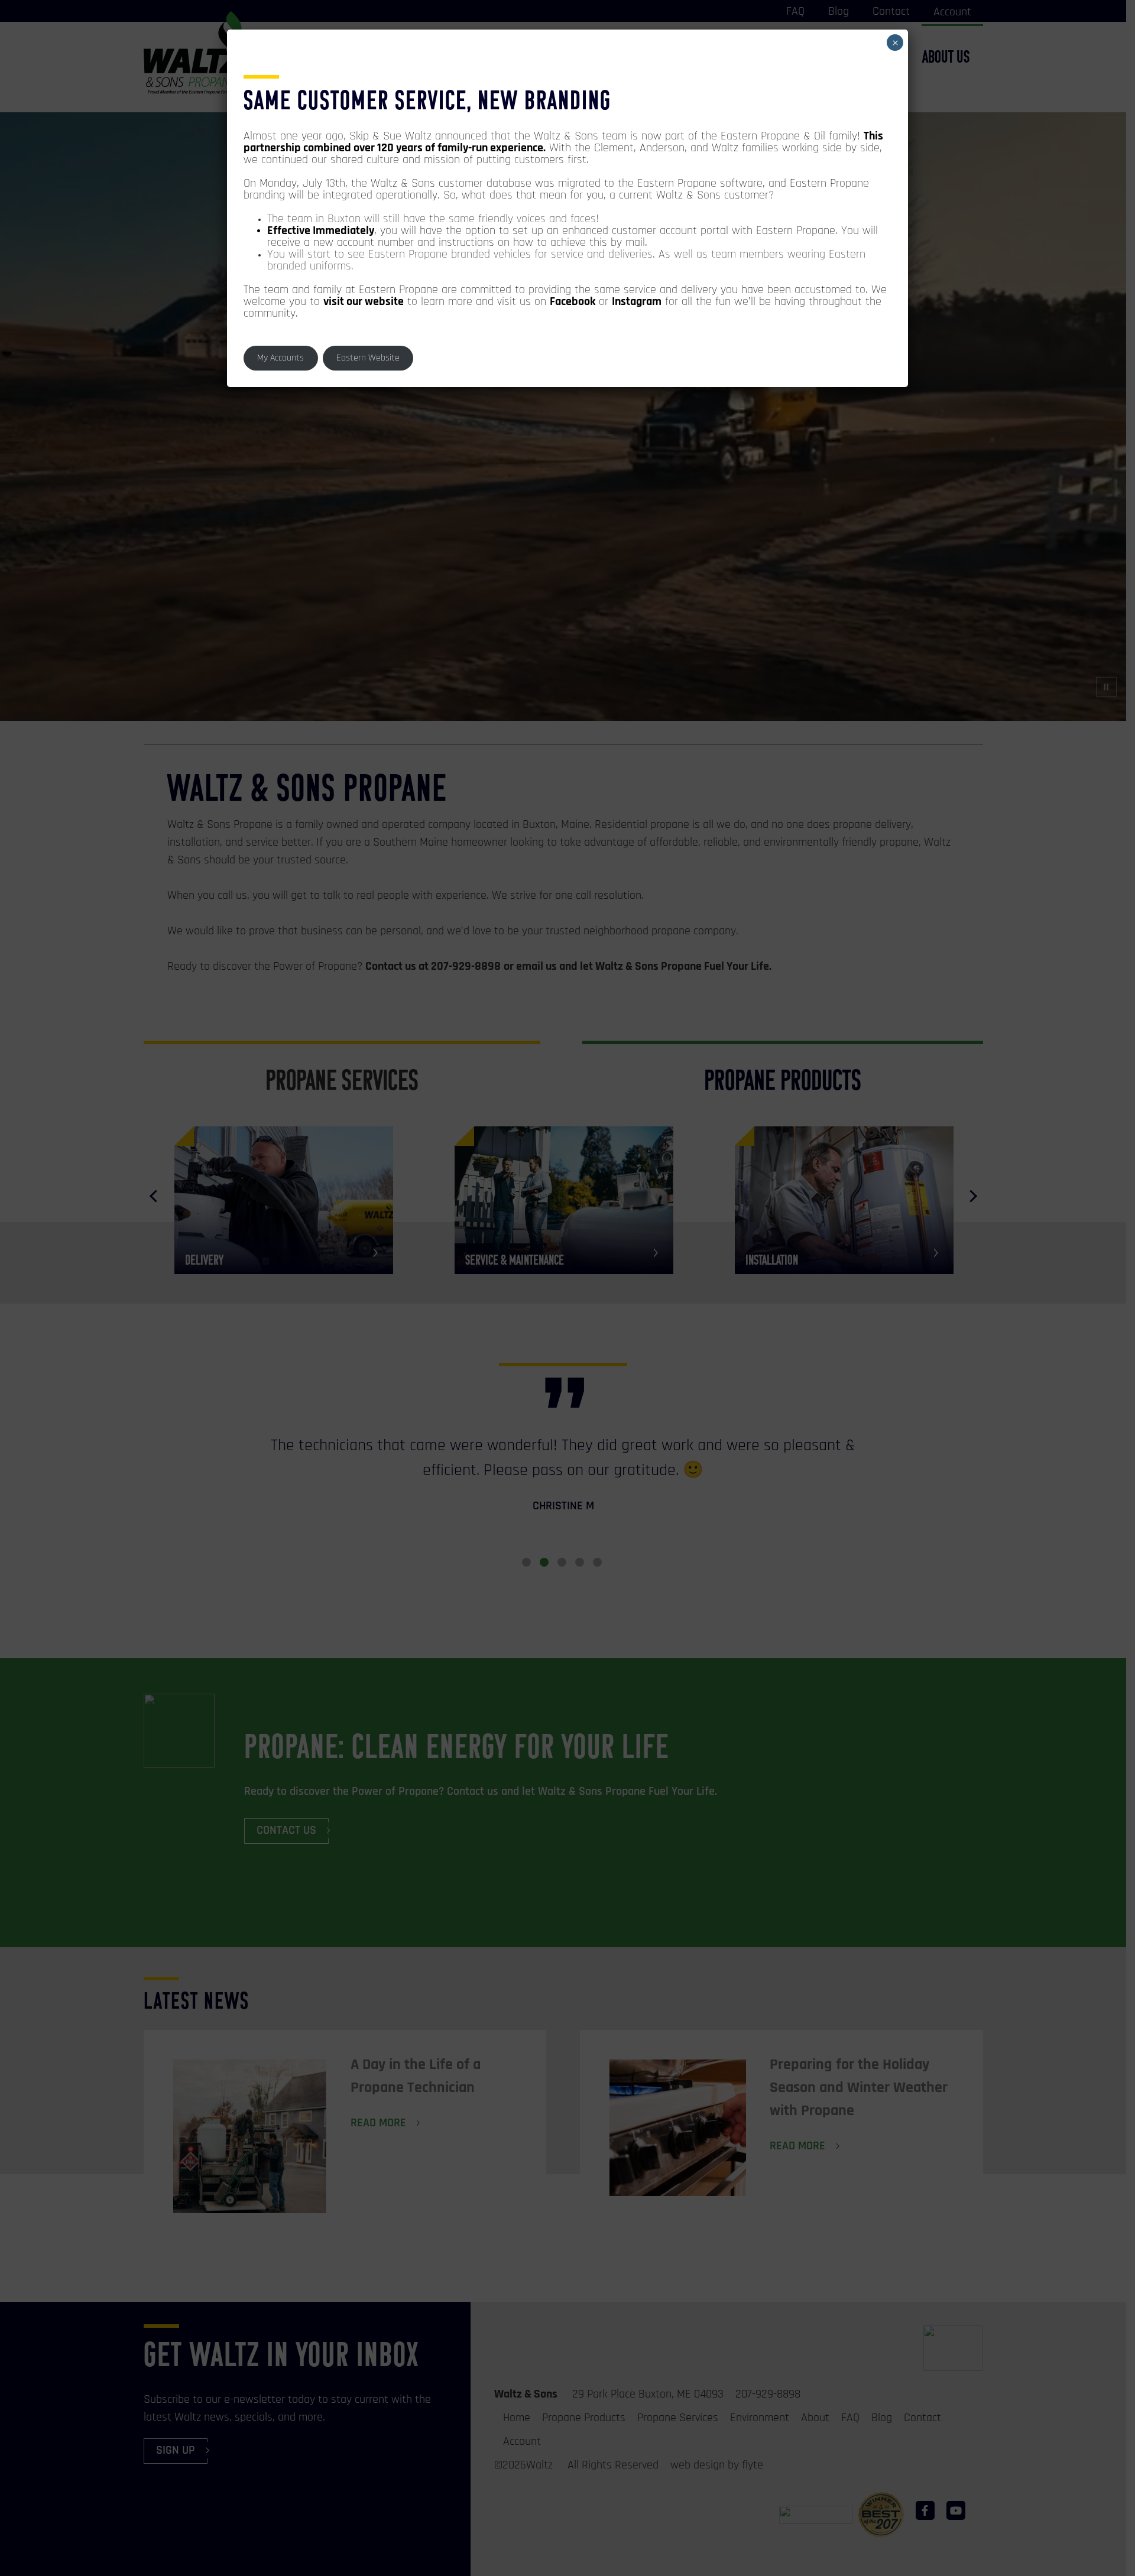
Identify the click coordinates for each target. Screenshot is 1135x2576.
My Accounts (280, 358)
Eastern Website (368, 358)
